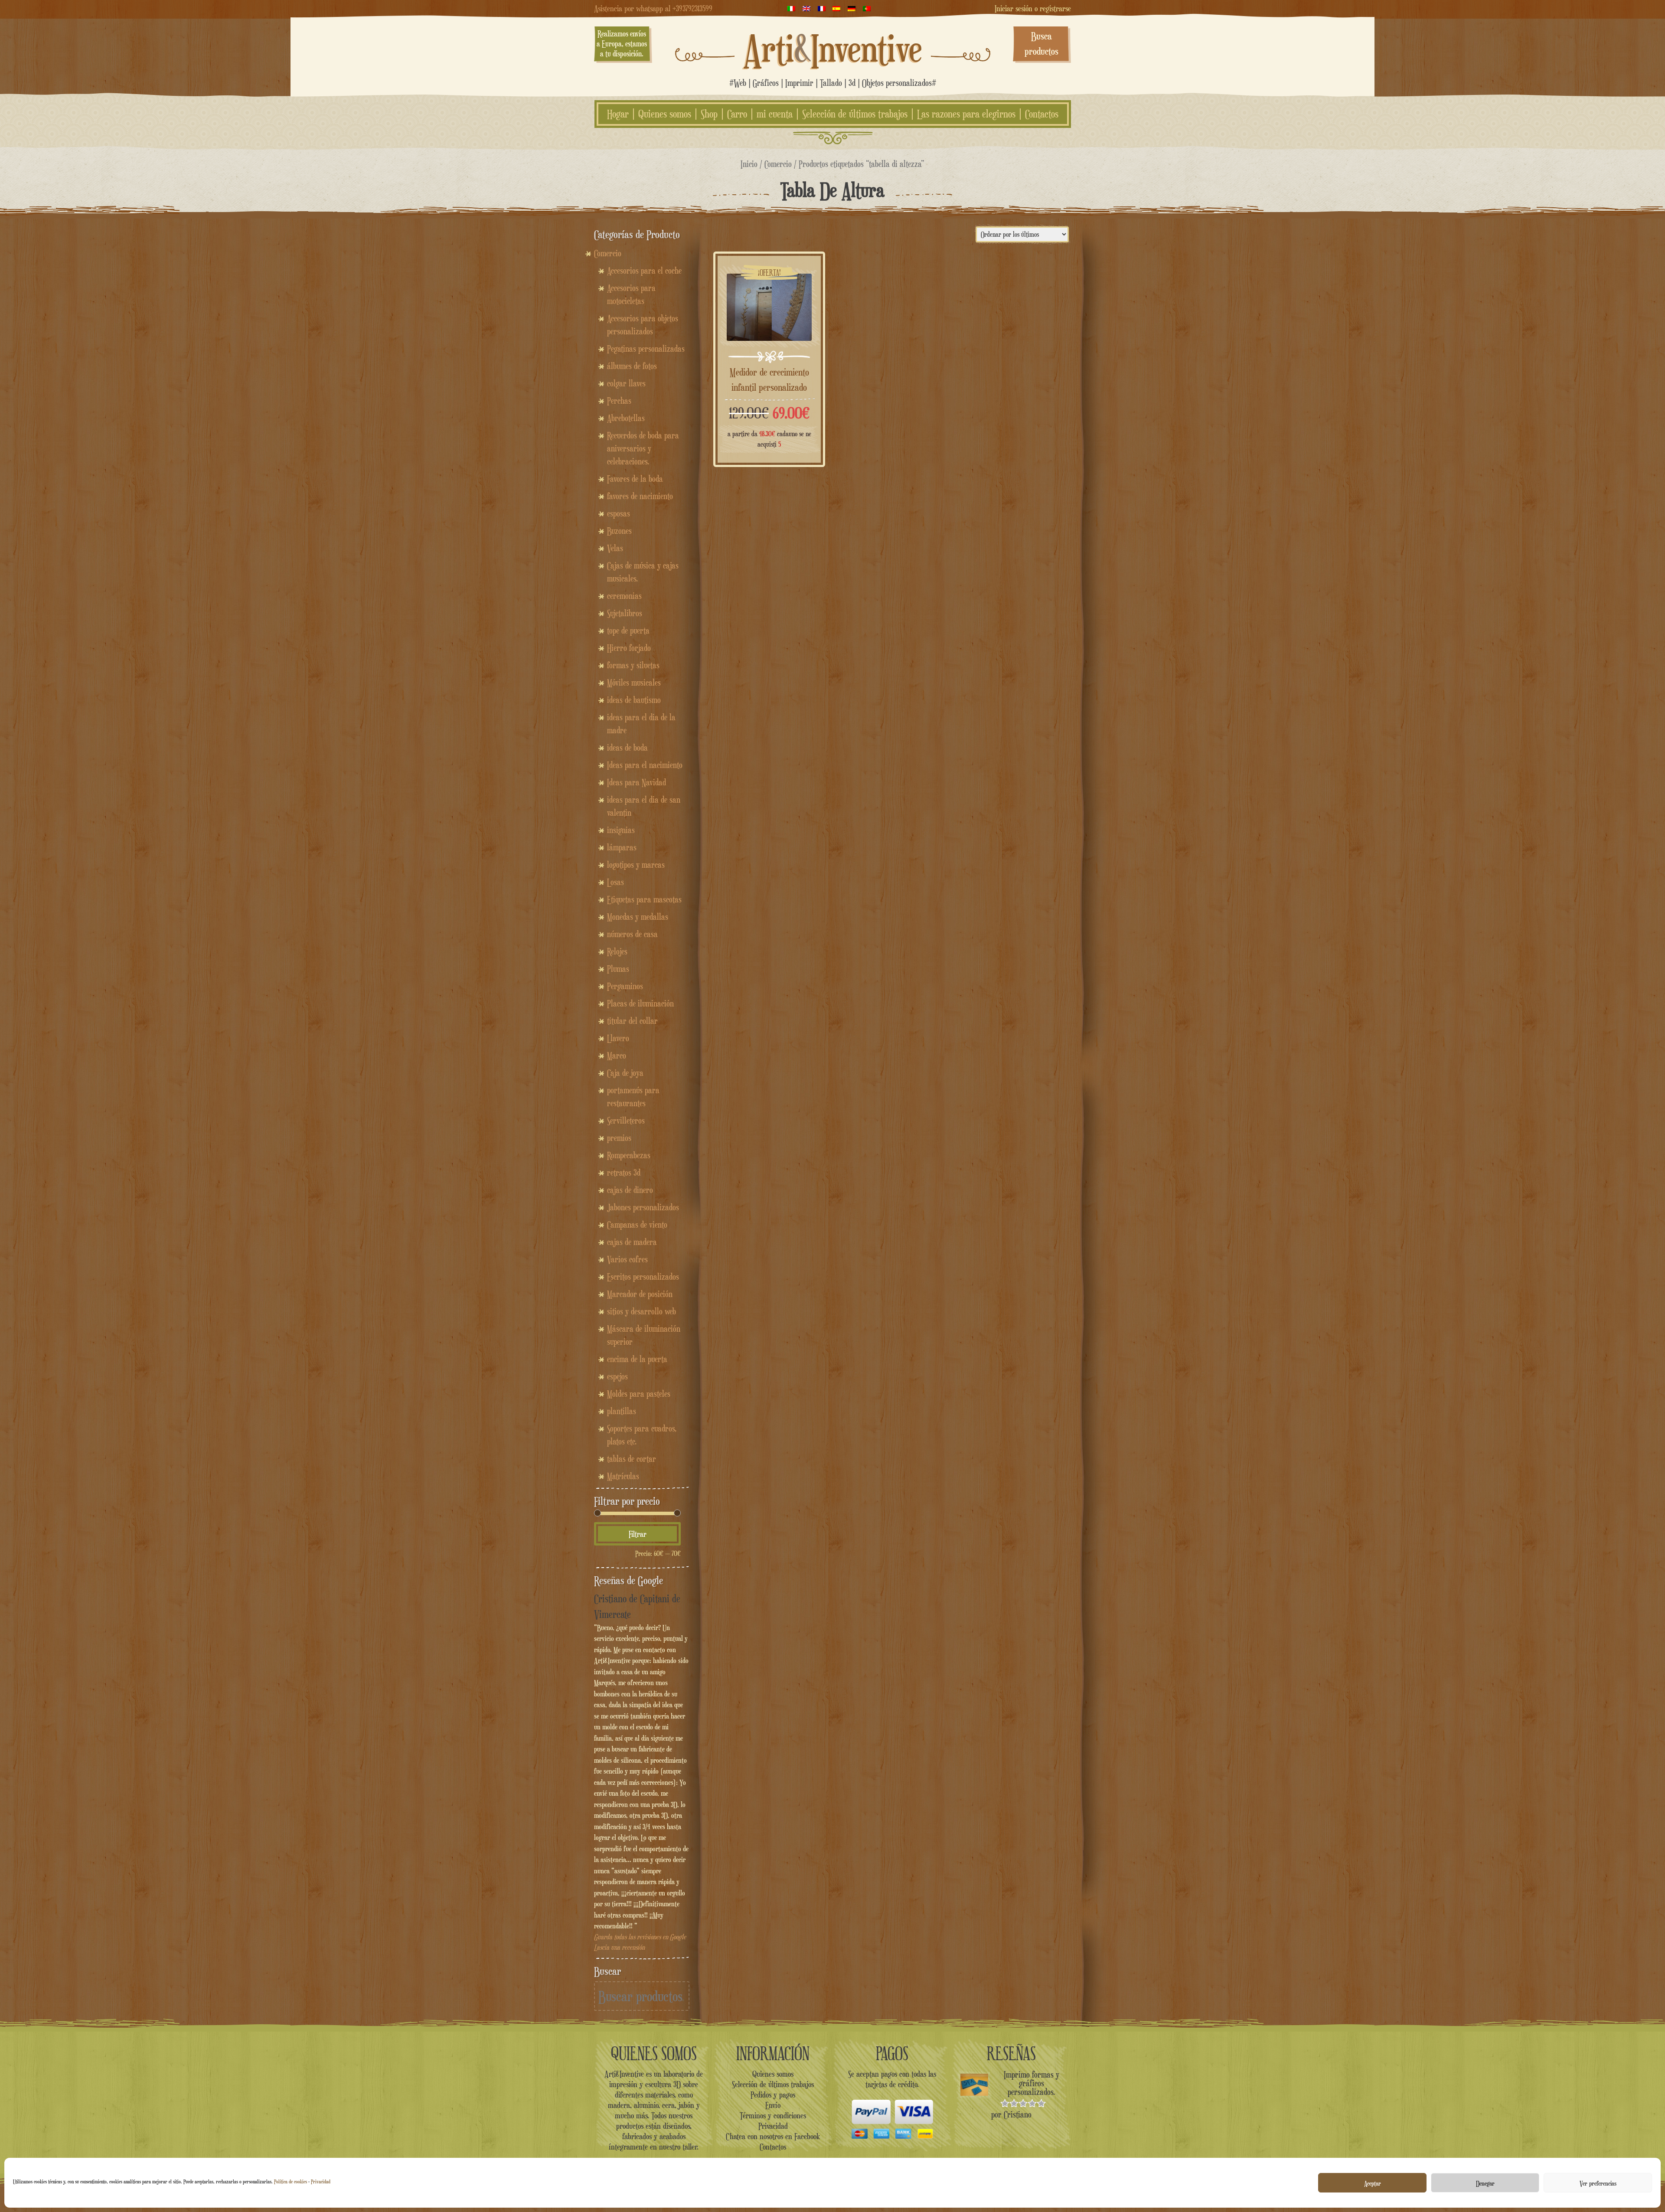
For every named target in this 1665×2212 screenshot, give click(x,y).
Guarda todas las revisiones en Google (640, 1937)
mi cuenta (775, 114)
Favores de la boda (635, 479)
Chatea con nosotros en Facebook (773, 2136)
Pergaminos (625, 986)
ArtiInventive (833, 48)
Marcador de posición (640, 1294)
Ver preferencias (1598, 2183)
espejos (617, 1376)
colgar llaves (626, 383)
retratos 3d (624, 1173)
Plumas (618, 969)
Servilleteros (626, 1121)
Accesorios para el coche (644, 271)
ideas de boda (627, 748)
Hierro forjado (629, 648)
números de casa (632, 934)
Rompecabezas (629, 1155)
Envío (773, 2105)
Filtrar (638, 1534)
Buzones (619, 531)
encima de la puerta (637, 1359)
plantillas (622, 1411)
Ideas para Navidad (637, 782)
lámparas (622, 847)
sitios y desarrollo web (642, 1311)
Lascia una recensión (619, 1947)
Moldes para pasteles (639, 1394)
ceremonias (624, 596)
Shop (709, 114)
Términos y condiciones (773, 2115)
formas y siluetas (633, 665)
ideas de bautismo (634, 700)
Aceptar (1373, 2183)
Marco (617, 1055)
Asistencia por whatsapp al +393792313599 (653, 8)
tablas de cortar (632, 1459)
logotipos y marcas (636, 865)
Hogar (618, 114)
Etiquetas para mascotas (644, 899)
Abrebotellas (626, 418)
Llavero (618, 1038)
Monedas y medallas (638, 917)
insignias (621, 830)
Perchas (619, 401)
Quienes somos (665, 114)
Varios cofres (627, 1259)
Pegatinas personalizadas (646, 349)
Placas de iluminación (640, 1003)
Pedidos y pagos (773, 2094)
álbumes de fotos (632, 366)
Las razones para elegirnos (966, 114)
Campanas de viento (637, 1225)
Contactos (1042, 114)
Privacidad (321, 2181)
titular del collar (632, 1021)
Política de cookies (291, 2181)
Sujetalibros (625, 613)
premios (619, 1138)
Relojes (617, 951)
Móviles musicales (634, 683)
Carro (737, 114)
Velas (615, 548)
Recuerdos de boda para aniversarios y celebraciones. (643, 448)
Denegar (1485, 2183)
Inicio (749, 164)
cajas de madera (632, 1242)
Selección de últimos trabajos (855, 114)
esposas (619, 513)
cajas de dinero (630, 1190)
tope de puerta (628, 631)
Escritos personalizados (643, 1277)
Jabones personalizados (643, 1207)
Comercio (778, 164)
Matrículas (623, 1476)
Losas (615, 882)
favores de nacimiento (640, 496)
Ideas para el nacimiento (645, 765)
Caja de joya (625, 1073)
